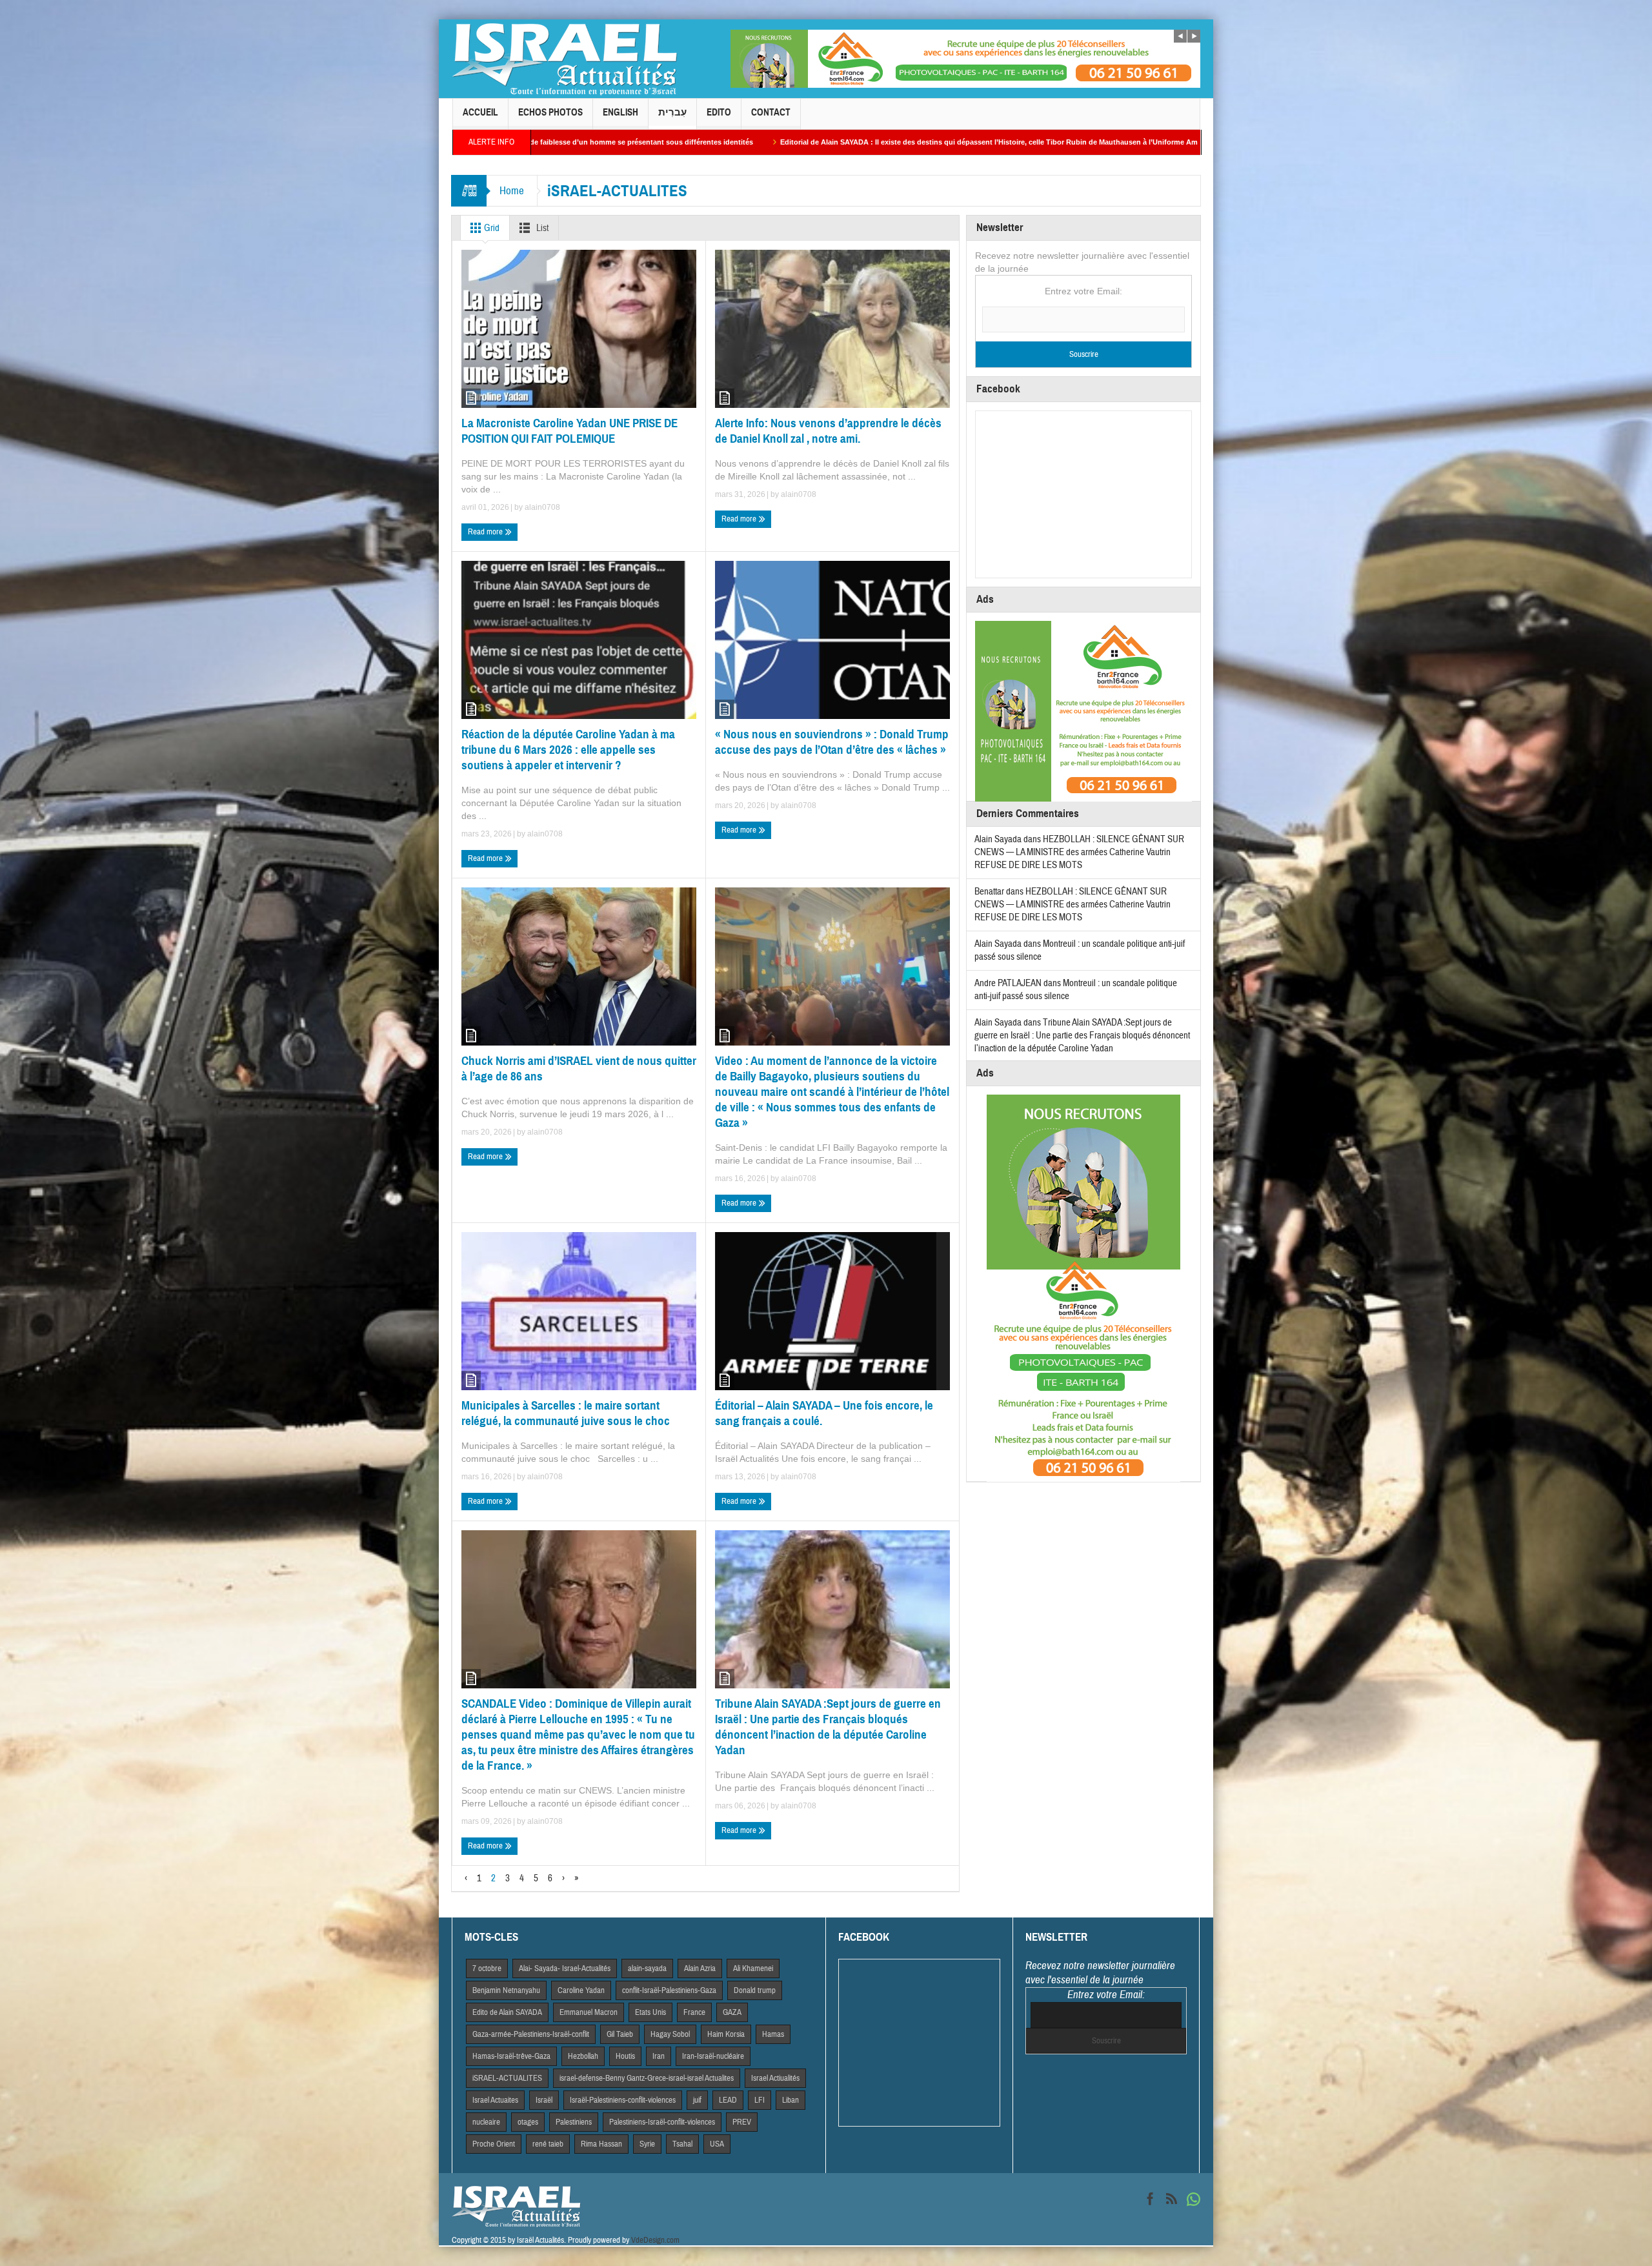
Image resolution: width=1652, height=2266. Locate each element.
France (694, 2012)
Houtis (625, 2056)
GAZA (732, 2012)
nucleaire (486, 2122)
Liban (791, 2100)
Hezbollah (583, 2056)
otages (528, 2122)
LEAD (728, 2100)
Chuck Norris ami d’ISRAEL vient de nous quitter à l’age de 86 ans (579, 1068)
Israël (544, 2100)
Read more (486, 532)
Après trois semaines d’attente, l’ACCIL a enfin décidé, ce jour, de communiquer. (1079, 142)
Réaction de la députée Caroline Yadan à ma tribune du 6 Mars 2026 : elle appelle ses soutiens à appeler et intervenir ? (568, 750)
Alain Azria (700, 1968)
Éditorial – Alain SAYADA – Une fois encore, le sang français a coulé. (824, 1413)
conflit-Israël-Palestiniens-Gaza (669, 1990)
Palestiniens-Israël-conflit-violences (662, 2122)
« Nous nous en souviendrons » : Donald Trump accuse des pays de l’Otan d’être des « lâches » (832, 742)
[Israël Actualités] (565, 59)
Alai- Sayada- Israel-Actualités (565, 1968)
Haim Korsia (726, 2034)
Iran (659, 2056)
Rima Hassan (601, 2144)
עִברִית (672, 112)
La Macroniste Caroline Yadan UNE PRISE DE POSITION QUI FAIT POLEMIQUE (569, 431)
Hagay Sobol (670, 2034)
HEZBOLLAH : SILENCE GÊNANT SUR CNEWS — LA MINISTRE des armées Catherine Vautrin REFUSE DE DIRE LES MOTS (1079, 852)
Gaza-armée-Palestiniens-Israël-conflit (531, 2034)
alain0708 (542, 507)
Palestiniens (574, 2122)
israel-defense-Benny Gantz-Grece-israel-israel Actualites (647, 2078)
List (541, 228)
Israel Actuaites (495, 2100)
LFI (760, 2100)
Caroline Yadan (581, 1990)
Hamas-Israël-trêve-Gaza (511, 2056)
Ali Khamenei (753, 1968)
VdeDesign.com (655, 2240)
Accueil (480, 112)
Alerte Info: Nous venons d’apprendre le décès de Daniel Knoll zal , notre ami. (828, 431)
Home (512, 191)
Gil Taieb (620, 2034)
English (620, 112)
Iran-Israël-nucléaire (713, 2056)
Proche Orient (494, 2144)
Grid (491, 228)
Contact (771, 112)
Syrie (647, 2144)
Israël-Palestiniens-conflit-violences (623, 2100)
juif (697, 2100)
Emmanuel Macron (589, 2012)
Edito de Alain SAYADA (507, 2012)
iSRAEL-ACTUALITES (507, 2078)
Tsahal (682, 2144)
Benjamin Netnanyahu (506, 1990)
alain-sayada (647, 1968)
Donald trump (755, 1990)
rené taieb (548, 2144)
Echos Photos (550, 112)
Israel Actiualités (775, 2078)
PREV (742, 2122)
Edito (719, 112)
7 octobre (487, 1968)
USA (717, 2144)
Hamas (773, 2034)
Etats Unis (650, 2012)
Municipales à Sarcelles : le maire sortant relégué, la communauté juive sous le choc (566, 1413)
